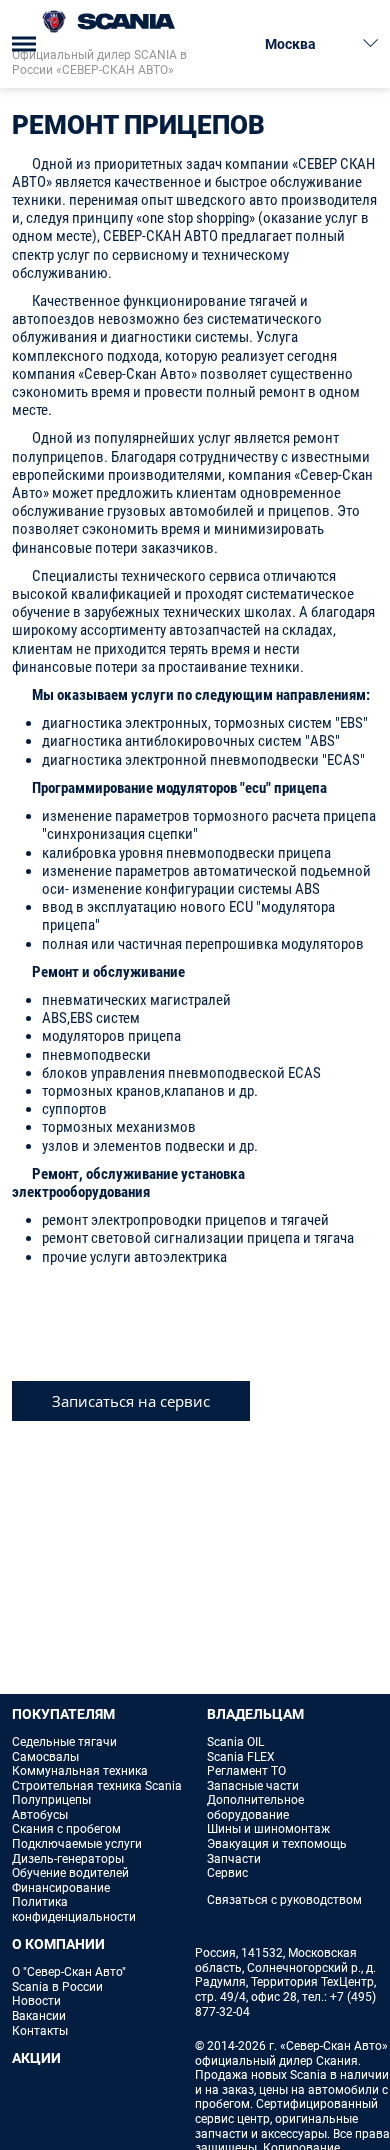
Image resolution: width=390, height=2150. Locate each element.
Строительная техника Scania (97, 1786)
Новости (36, 2001)
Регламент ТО (246, 1771)
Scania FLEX (241, 1757)
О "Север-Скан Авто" (69, 1972)
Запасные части (253, 1786)
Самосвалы (45, 1757)
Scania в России (57, 1987)
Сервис (227, 1873)
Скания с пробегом (66, 1829)
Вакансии (39, 2016)
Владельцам (255, 1714)
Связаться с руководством (284, 1900)
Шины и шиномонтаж (268, 1829)
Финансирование (61, 1888)
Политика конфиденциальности (74, 1909)
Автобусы (40, 1815)
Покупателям (63, 1714)
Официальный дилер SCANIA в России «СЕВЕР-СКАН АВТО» (99, 62)
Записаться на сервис (131, 1401)
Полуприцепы (51, 1800)
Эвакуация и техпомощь (277, 1844)
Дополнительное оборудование (255, 1807)
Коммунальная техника (80, 1771)
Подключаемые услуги (77, 1844)
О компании (58, 1944)
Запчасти (234, 1859)
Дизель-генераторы (68, 1859)
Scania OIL (235, 1742)
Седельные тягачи (64, 1742)
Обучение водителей (70, 1873)
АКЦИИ (36, 2058)
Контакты (40, 2031)
